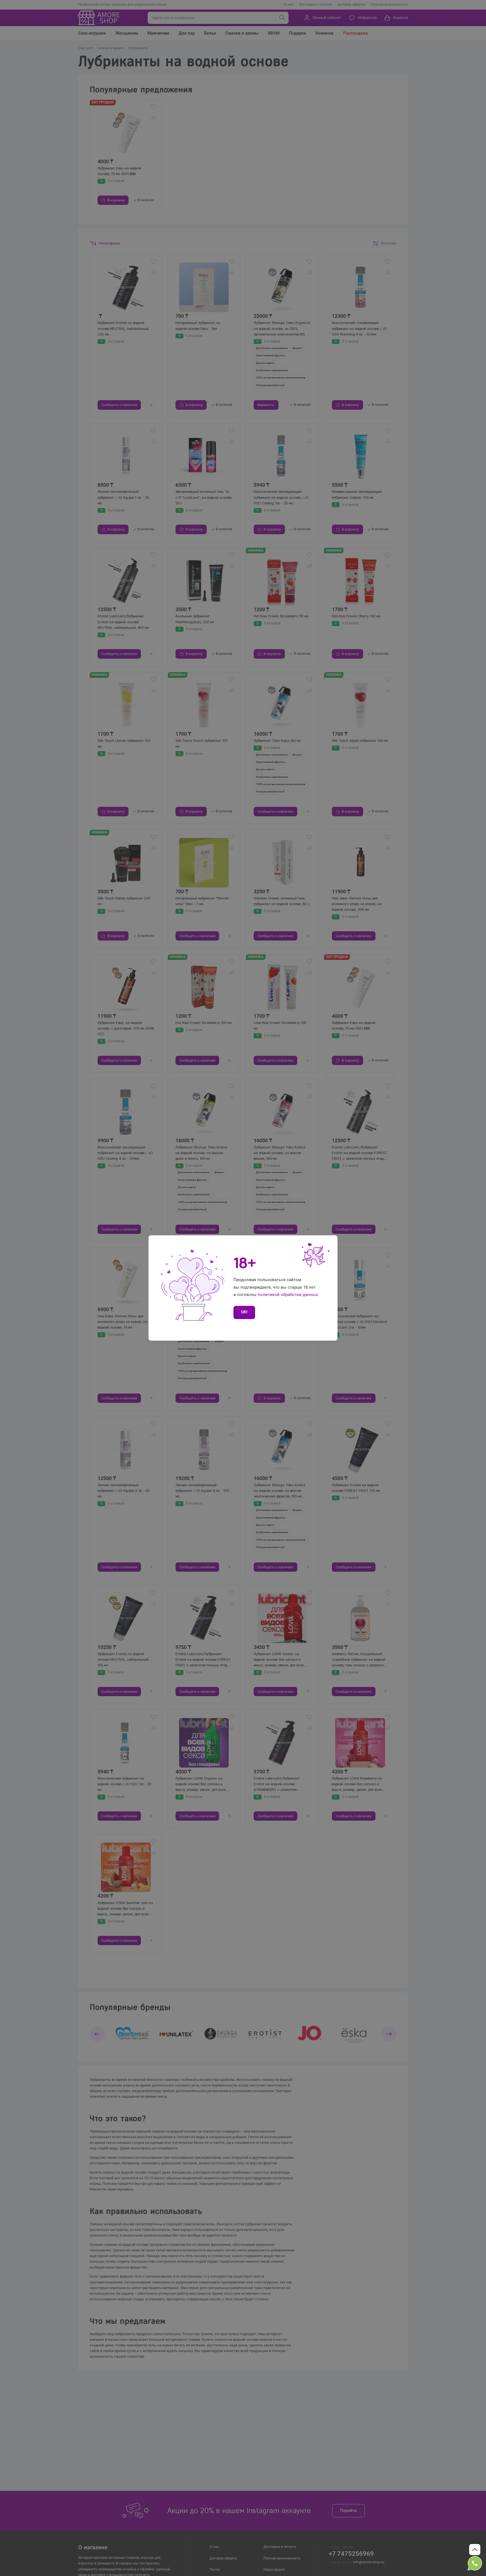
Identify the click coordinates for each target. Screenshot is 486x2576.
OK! (244, 1312)
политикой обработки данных (288, 1295)
